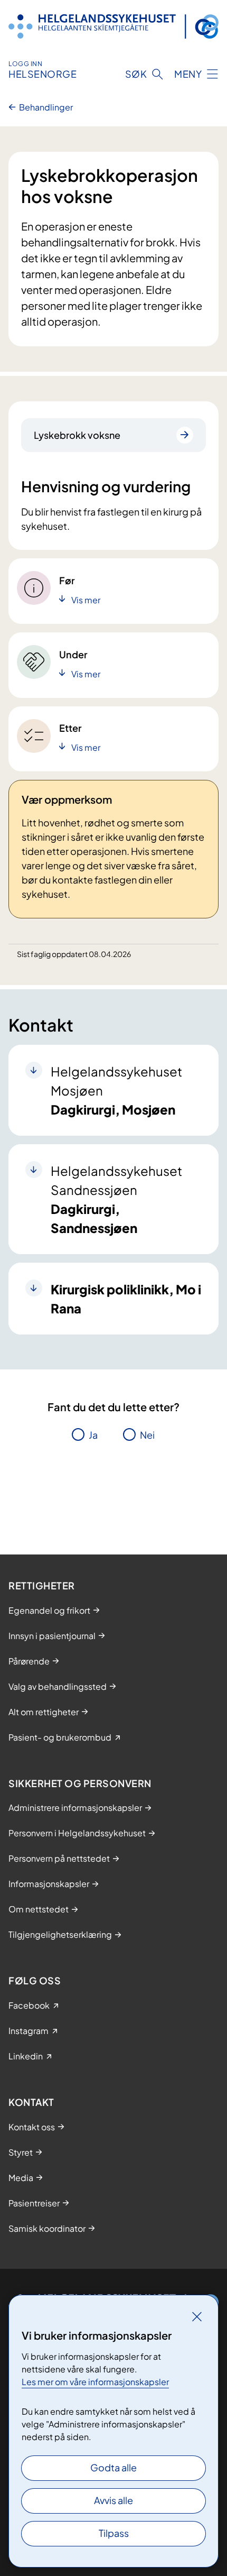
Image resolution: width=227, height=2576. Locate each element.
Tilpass (114, 2533)
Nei (147, 1435)
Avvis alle (113, 2500)
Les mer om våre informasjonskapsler (95, 2382)
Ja (93, 1435)
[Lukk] (197, 2316)
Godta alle (113, 2467)
